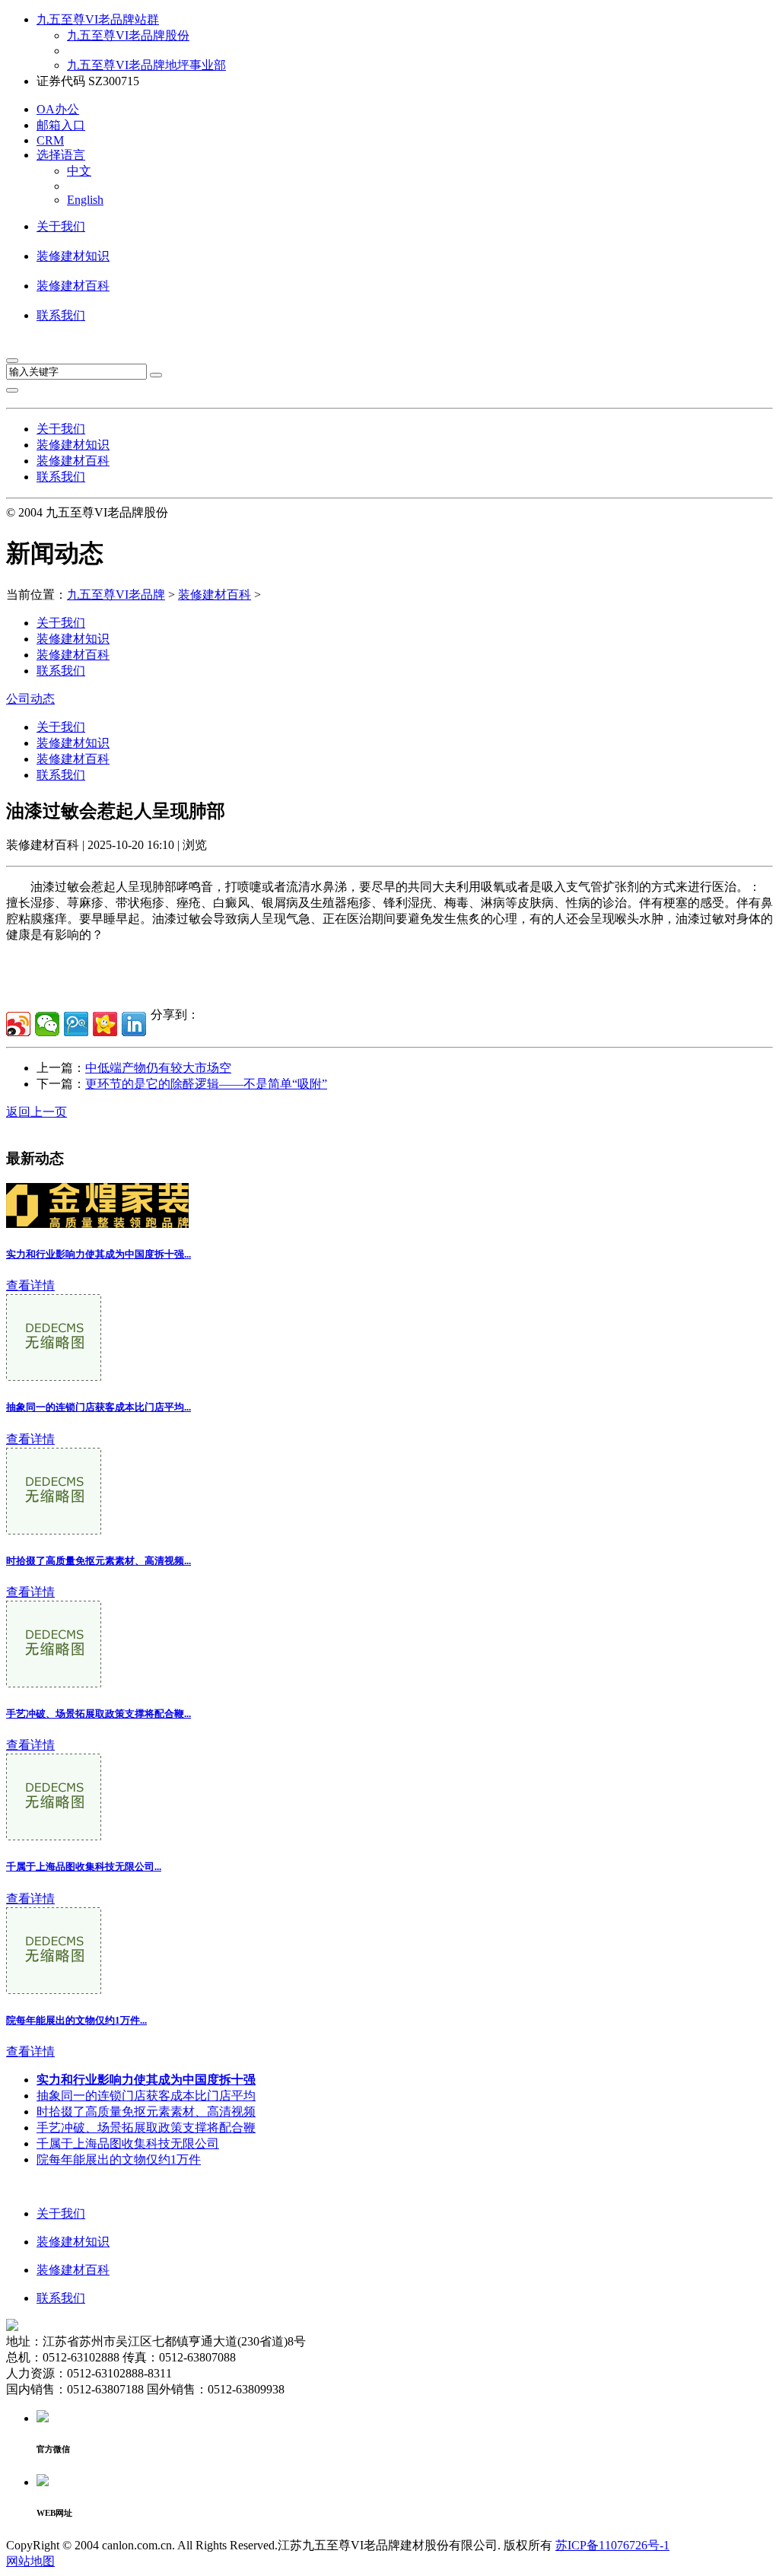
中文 (79, 171)
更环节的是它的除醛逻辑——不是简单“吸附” (206, 1084)
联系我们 (61, 315)
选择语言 (61, 155)
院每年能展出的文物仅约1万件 (119, 2159)
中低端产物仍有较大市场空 (158, 1068)
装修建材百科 (73, 286)
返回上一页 (37, 1112)
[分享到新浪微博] (18, 1024)
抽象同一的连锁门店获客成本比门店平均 (146, 2096)
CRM (50, 140)
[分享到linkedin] (134, 1024)
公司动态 (30, 699)
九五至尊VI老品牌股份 (128, 35)
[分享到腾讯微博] (76, 1024)
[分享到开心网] (105, 1024)
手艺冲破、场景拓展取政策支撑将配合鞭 (146, 2128)
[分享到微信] (47, 1024)
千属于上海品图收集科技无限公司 (128, 2143)
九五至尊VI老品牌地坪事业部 (146, 65)
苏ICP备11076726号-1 (612, 2545)
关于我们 (61, 226)
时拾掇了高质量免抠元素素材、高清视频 (146, 2112)
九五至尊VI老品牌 (116, 595)
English (85, 200)
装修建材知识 (73, 256)
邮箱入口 (61, 125)
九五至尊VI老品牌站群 (98, 19)
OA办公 (58, 109)
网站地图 (30, 2561)
